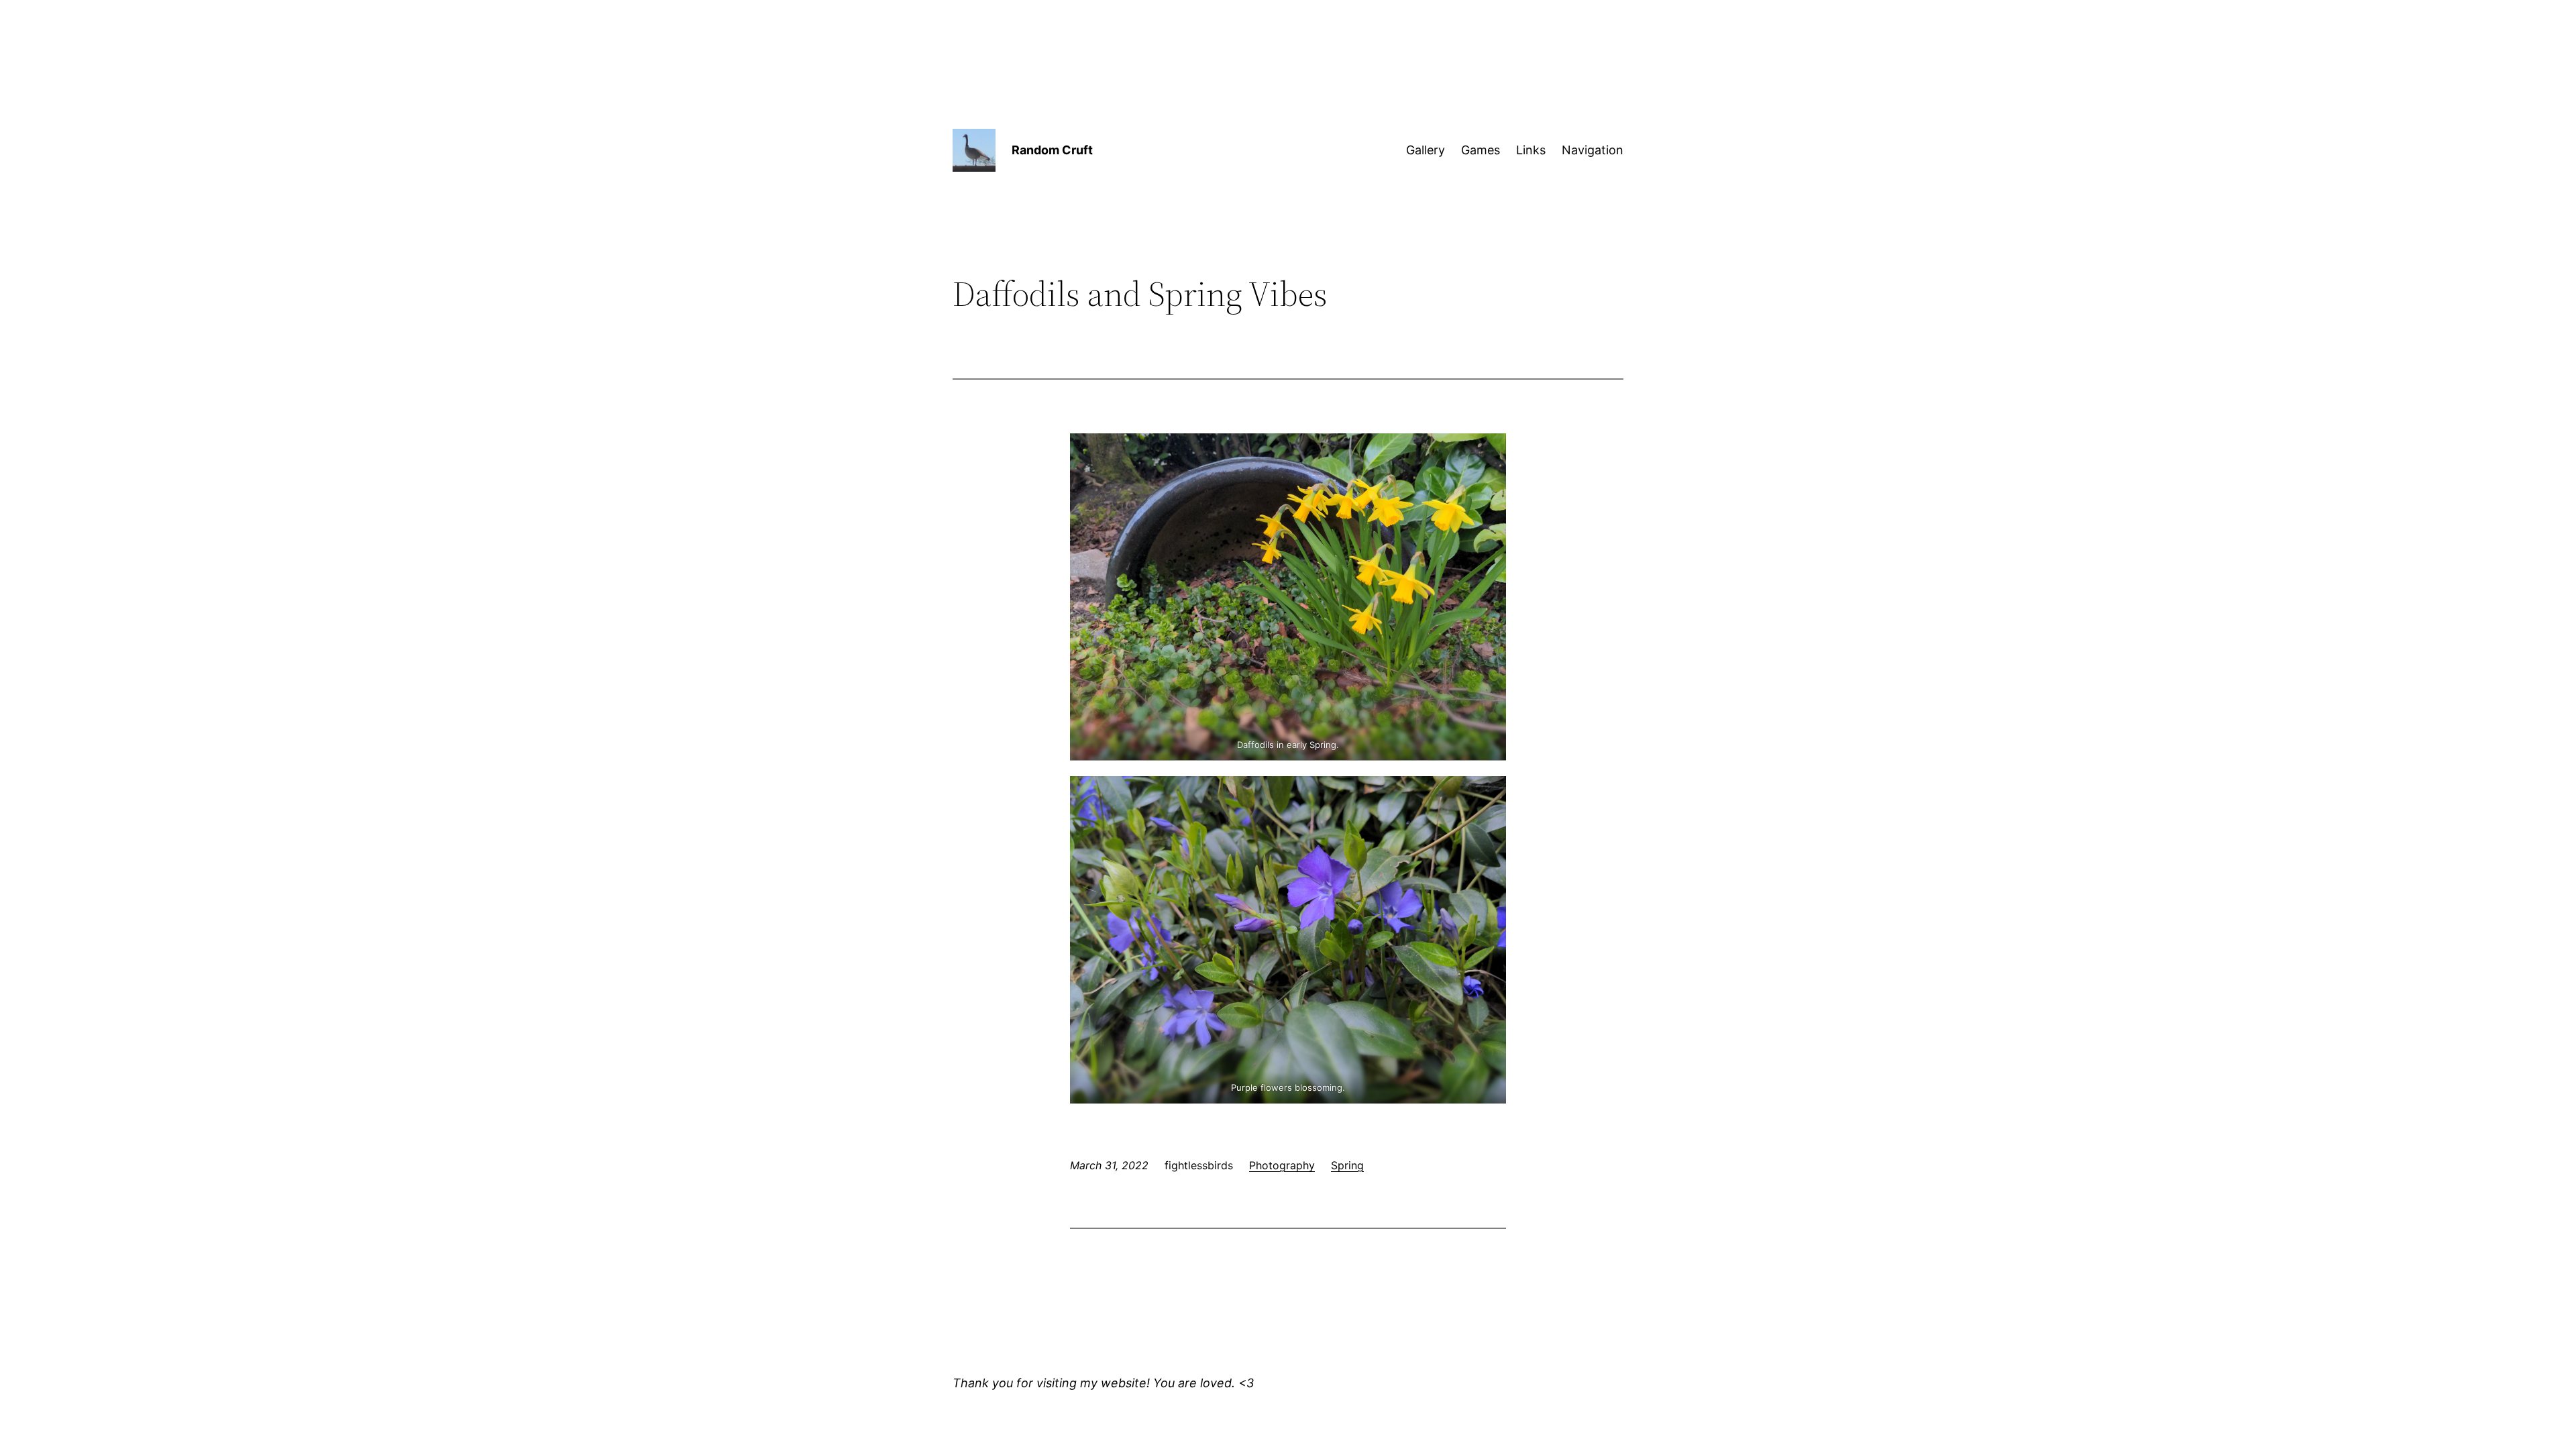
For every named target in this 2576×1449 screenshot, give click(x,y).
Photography (1282, 1165)
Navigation (1593, 150)
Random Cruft (1052, 150)
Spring (1347, 1165)
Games (1481, 150)
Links (1531, 150)
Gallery (1426, 150)
